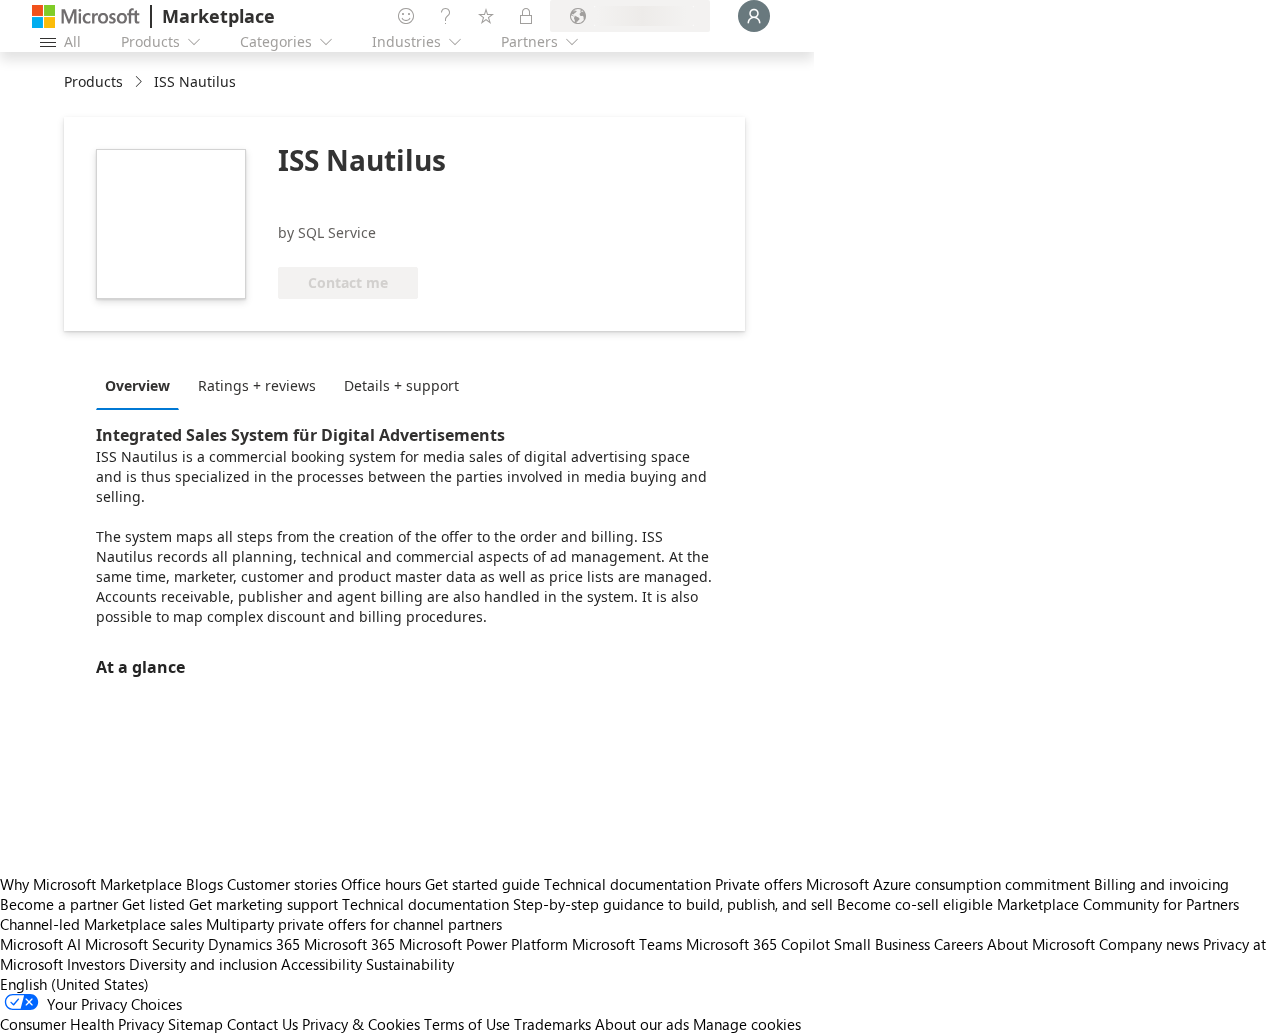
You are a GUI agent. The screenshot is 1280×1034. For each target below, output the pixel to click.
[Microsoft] (86, 16)
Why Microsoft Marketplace (91, 884)
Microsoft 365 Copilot (758, 944)
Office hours (381, 884)
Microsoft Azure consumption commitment (950, 884)
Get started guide (482, 884)
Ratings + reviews (257, 385)
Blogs (204, 884)
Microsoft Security (144, 944)
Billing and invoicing (1161, 884)
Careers (958, 944)
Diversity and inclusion (203, 964)
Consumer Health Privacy (82, 1024)
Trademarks (552, 1024)
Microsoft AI (40, 944)
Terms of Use (467, 1024)
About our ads (642, 1024)
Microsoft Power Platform (483, 944)
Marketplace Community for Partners (1118, 904)
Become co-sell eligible (915, 904)
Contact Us (262, 1024)
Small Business (882, 944)
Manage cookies (747, 1024)
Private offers (758, 884)
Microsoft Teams (627, 944)
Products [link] (93, 81)
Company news (1149, 944)
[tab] (142, 385)
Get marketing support (263, 904)
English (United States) (74, 984)
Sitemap (195, 1024)
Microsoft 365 (349, 944)
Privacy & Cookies (361, 1024)
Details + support (401, 385)
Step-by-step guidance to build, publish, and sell (673, 904)
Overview (137, 385)
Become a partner (59, 904)
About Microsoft (1041, 944)
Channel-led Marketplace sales (101, 924)
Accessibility (321, 964)
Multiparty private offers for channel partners (354, 924)
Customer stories (282, 884)
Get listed (153, 904)
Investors (96, 964)
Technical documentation (627, 884)
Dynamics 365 (254, 944)
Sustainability (410, 964)
